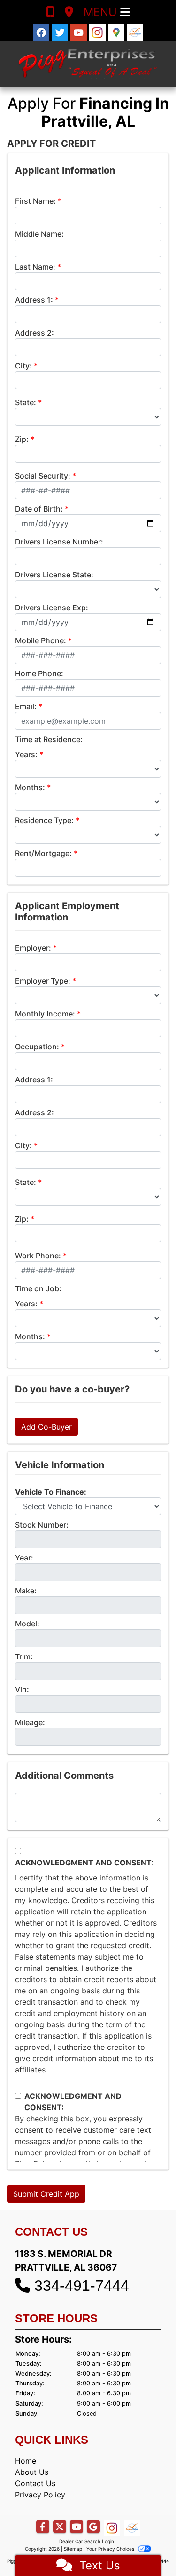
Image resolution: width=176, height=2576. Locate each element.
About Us (32, 2472)
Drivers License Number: (59, 542)
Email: (26, 706)
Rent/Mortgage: (43, 853)
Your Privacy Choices (111, 2549)
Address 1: (34, 300)
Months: (30, 787)
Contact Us (35, 2483)
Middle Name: (39, 234)
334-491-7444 (82, 2286)
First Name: (35, 201)
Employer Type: (43, 981)
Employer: (33, 948)
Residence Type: (44, 820)
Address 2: (34, 333)
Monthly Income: (45, 1014)
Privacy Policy (40, 2495)
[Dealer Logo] (88, 64)
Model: (27, 1624)
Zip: (22, 439)
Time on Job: (38, 1288)
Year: (24, 1558)
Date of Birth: (39, 509)
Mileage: (30, 1722)
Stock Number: (42, 1525)
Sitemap (73, 2549)
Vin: (22, 1689)
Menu (102, 12)
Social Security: (43, 476)
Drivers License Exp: (52, 608)
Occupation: (37, 1047)
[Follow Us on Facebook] (42, 32)
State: (26, 402)
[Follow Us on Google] (117, 32)
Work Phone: (38, 1256)
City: (23, 366)
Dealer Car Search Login (87, 2541)
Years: (26, 754)
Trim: (24, 1656)
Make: (26, 1591)
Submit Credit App (46, 2194)
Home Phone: (39, 673)
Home (26, 2461)
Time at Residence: (49, 739)
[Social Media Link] (99, 32)
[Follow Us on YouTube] (80, 32)
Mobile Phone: (41, 640)
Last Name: (35, 267)
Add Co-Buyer (46, 1427)
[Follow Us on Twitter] (61, 32)
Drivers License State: (54, 575)
